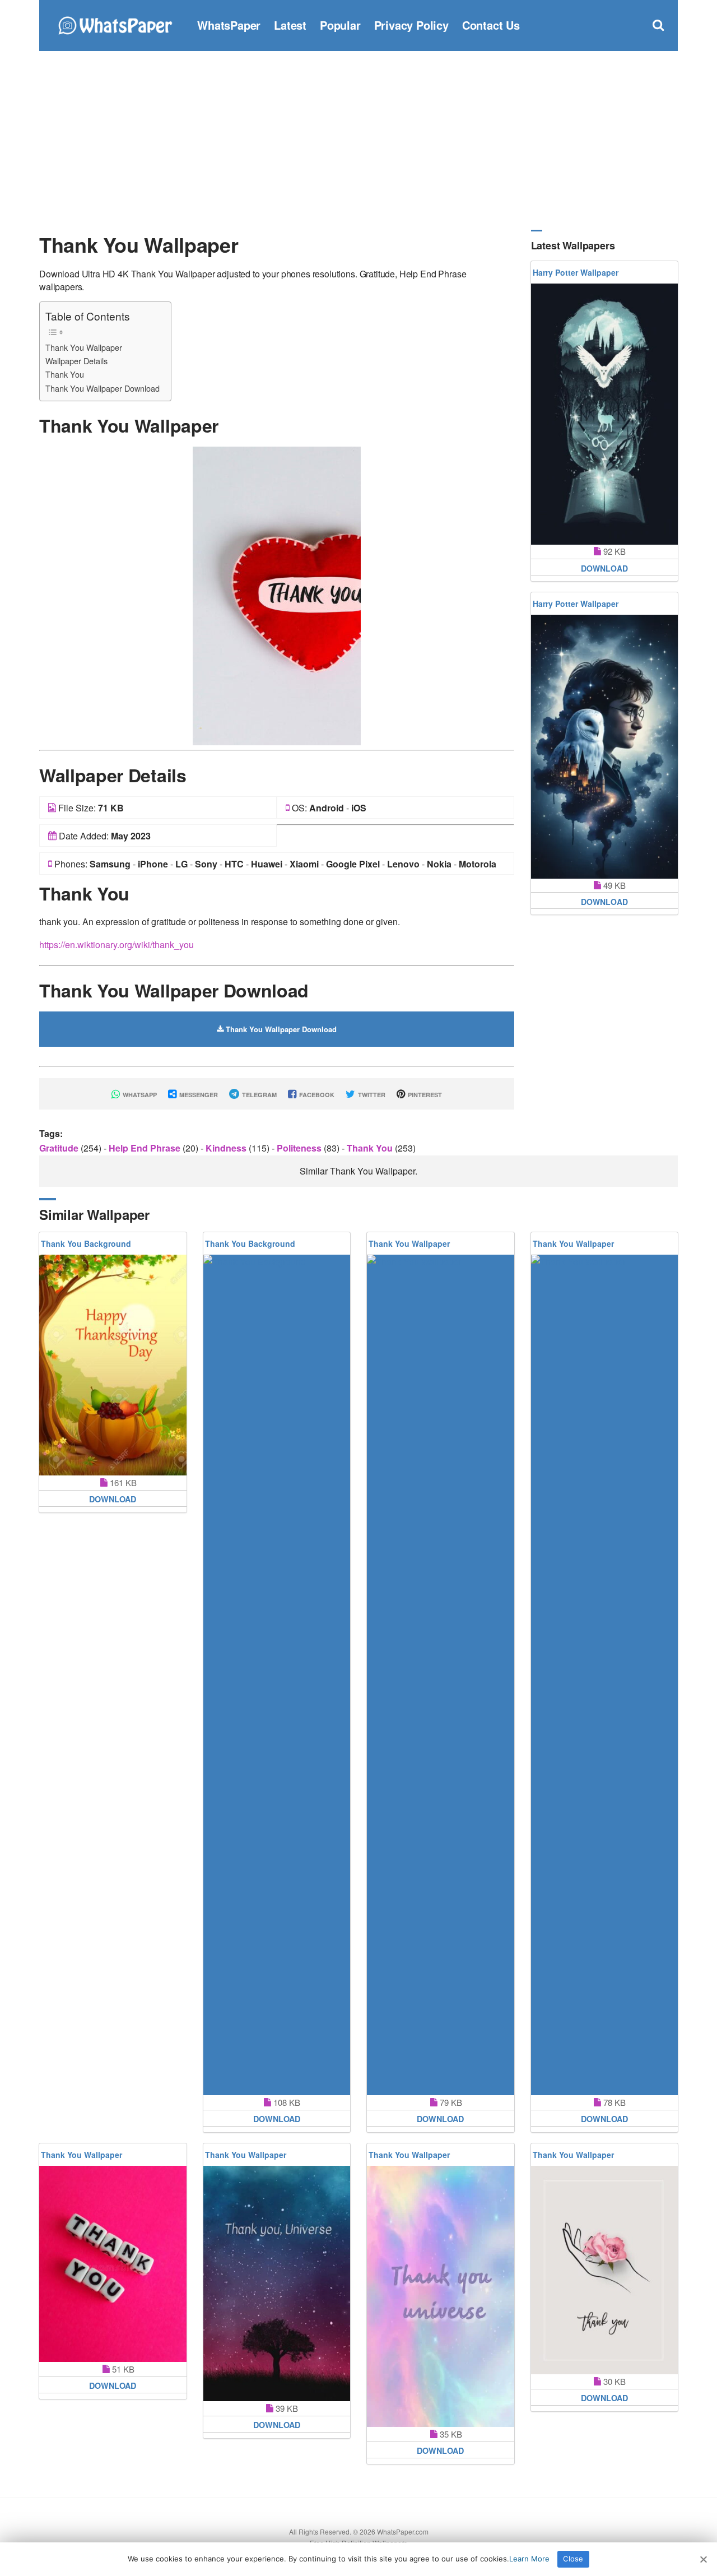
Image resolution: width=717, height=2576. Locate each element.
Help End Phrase (146, 1148)
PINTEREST (424, 1095)
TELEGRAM (259, 1095)
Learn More (529, 2559)
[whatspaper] (115, 24)
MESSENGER (198, 1095)
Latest (290, 25)
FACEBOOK (316, 1095)
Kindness (227, 1148)
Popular (340, 25)
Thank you (371, 1148)
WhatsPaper (229, 25)
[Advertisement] (358, 140)
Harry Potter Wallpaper (576, 272)
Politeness (300, 1148)
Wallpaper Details (76, 361)
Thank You (65, 374)
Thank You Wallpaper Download (103, 388)
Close (573, 2559)
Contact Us (491, 25)
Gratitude (60, 1148)
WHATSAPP (139, 1095)
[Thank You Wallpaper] (277, 595)
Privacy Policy (411, 25)
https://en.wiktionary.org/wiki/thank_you (117, 944)
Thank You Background (86, 1243)
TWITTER (371, 1095)
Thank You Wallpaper (84, 347)
